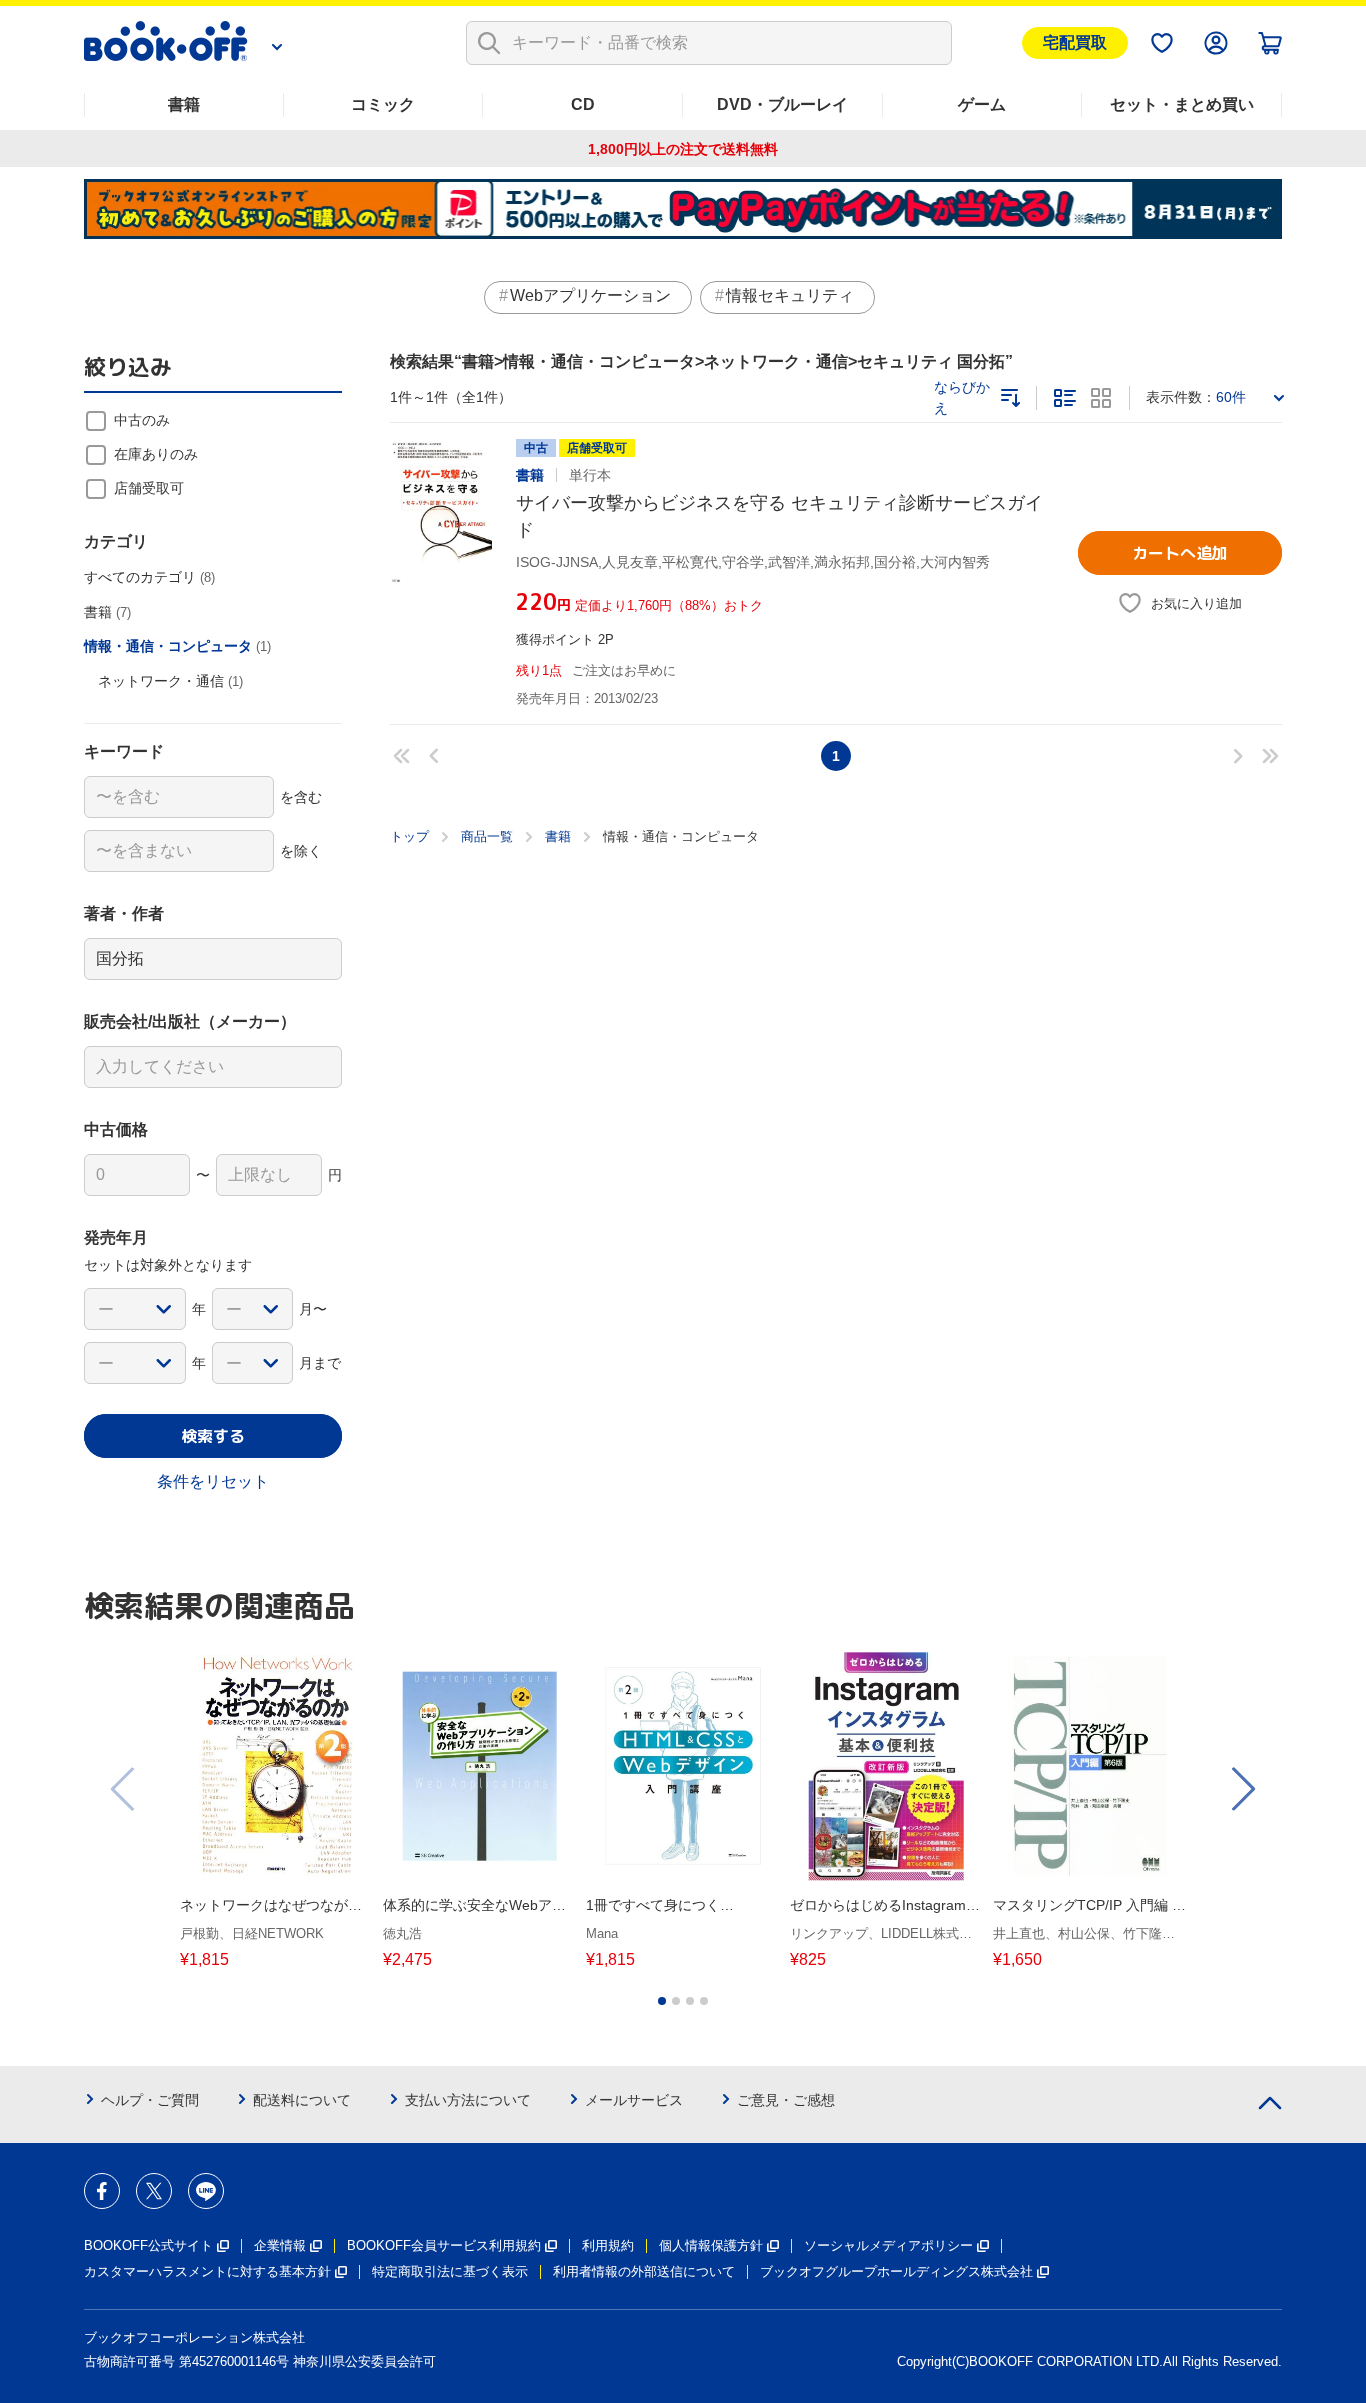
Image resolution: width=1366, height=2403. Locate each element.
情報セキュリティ (790, 295)
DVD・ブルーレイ (782, 104)
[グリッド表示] (1101, 398)
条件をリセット (213, 1481)
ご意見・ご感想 (786, 2100)
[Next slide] (1242, 1789)
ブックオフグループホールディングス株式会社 (896, 2271)
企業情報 (280, 2245)
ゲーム (982, 104)
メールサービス (634, 2100)
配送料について (302, 2100)
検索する (213, 1436)
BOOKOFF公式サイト (148, 2245)
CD (583, 104)
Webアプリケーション (590, 295)
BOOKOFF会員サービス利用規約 (444, 2245)
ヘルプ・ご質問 (150, 2100)
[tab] (662, 2001)
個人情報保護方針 (711, 2245)
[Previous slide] (124, 1789)
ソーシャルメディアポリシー (888, 2245)
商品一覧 (487, 836)
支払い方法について (468, 2100)
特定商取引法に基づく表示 (450, 2271)
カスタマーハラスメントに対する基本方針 (207, 2271)
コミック (383, 104)
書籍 (184, 104)
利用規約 (608, 2245)
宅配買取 (1075, 42)
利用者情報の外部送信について (644, 2271)
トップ (409, 836)
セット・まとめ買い (1182, 104)
